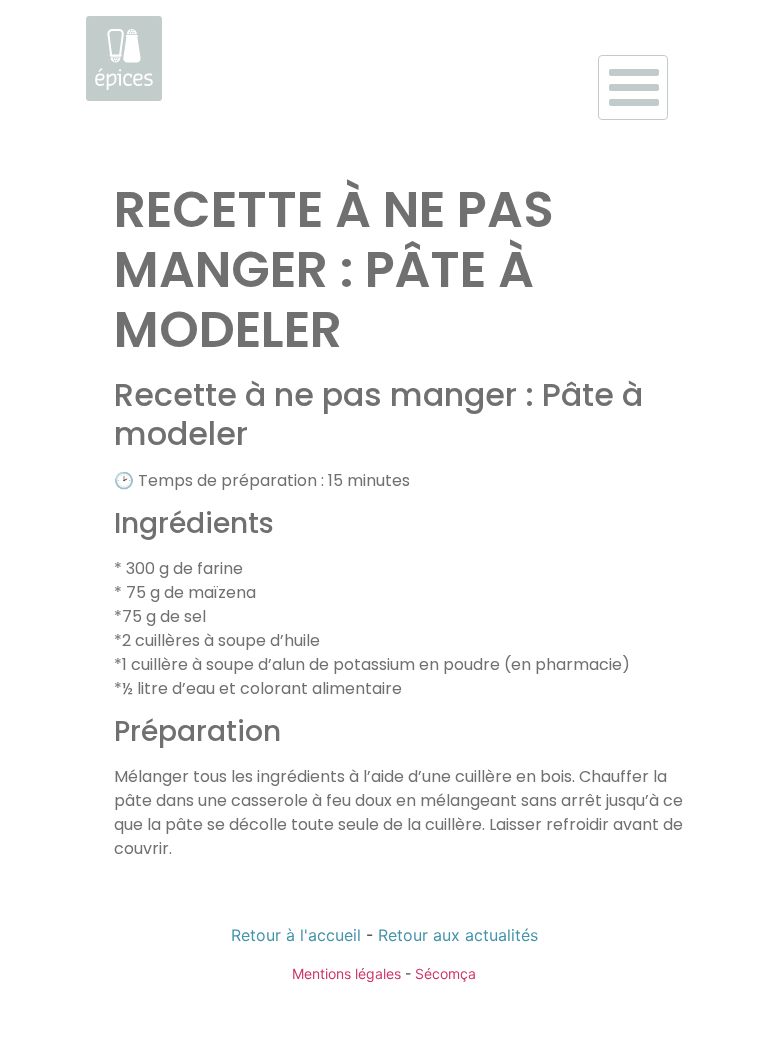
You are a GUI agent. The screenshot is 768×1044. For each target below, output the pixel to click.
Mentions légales (346, 973)
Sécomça (445, 973)
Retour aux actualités (458, 935)
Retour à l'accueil (296, 935)
